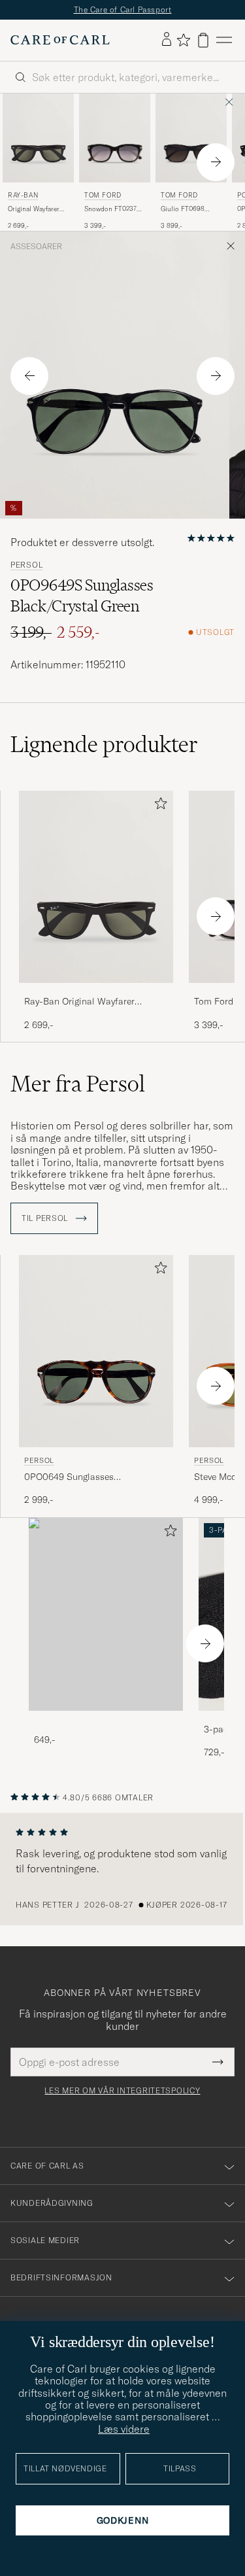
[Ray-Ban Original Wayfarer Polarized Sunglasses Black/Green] (96, 992)
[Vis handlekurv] (203, 40)
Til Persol (46, 1218)
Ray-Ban (23, 195)
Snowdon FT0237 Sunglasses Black (110, 209)
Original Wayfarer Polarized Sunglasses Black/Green (34, 209)
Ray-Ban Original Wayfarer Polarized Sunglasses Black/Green (95, 1002)
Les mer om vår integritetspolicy (122, 2091)
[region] (122, 1869)
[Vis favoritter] (183, 40)
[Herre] (106, 1614)
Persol (26, 565)
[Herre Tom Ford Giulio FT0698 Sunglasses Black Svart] (191, 138)
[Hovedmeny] (224, 40)
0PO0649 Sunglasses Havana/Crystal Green (70, 1477)
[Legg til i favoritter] (158, 806)
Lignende (104, 744)
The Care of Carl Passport (123, 9)
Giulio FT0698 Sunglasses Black (187, 209)
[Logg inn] (167, 40)
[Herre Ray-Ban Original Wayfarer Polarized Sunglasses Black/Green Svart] (38, 138)
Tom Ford (103, 195)
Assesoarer (36, 247)
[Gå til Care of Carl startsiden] (60, 40)
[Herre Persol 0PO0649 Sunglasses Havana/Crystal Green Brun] (96, 1351)
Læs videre (124, 2429)
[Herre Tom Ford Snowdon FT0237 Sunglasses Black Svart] (115, 138)
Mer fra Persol (78, 1084)
